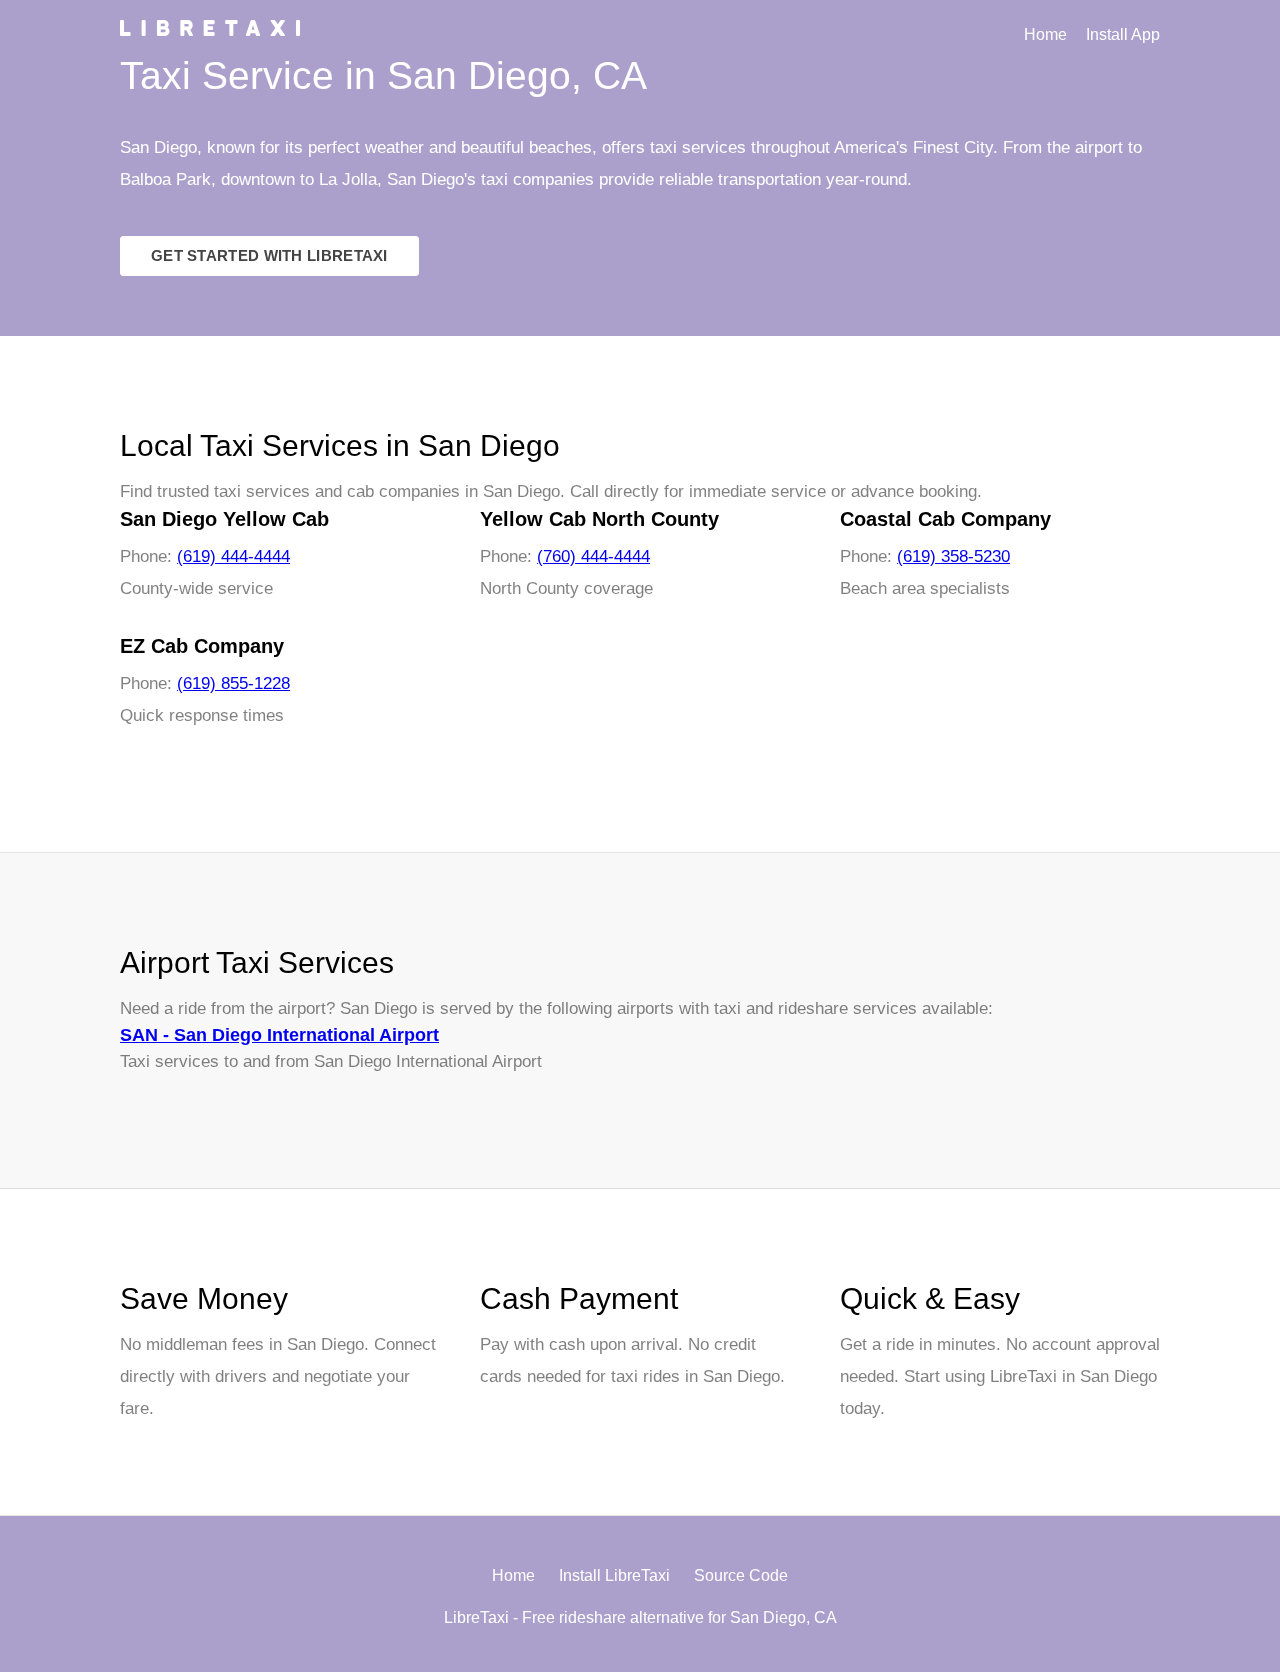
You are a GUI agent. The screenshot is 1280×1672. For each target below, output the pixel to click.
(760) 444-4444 (593, 556)
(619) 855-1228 (233, 683)
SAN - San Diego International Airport (279, 1035)
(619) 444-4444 (233, 556)
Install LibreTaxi (614, 1575)
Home (1045, 34)
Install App (1123, 34)
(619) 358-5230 (953, 556)
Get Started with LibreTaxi (269, 255)
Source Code (741, 1575)
